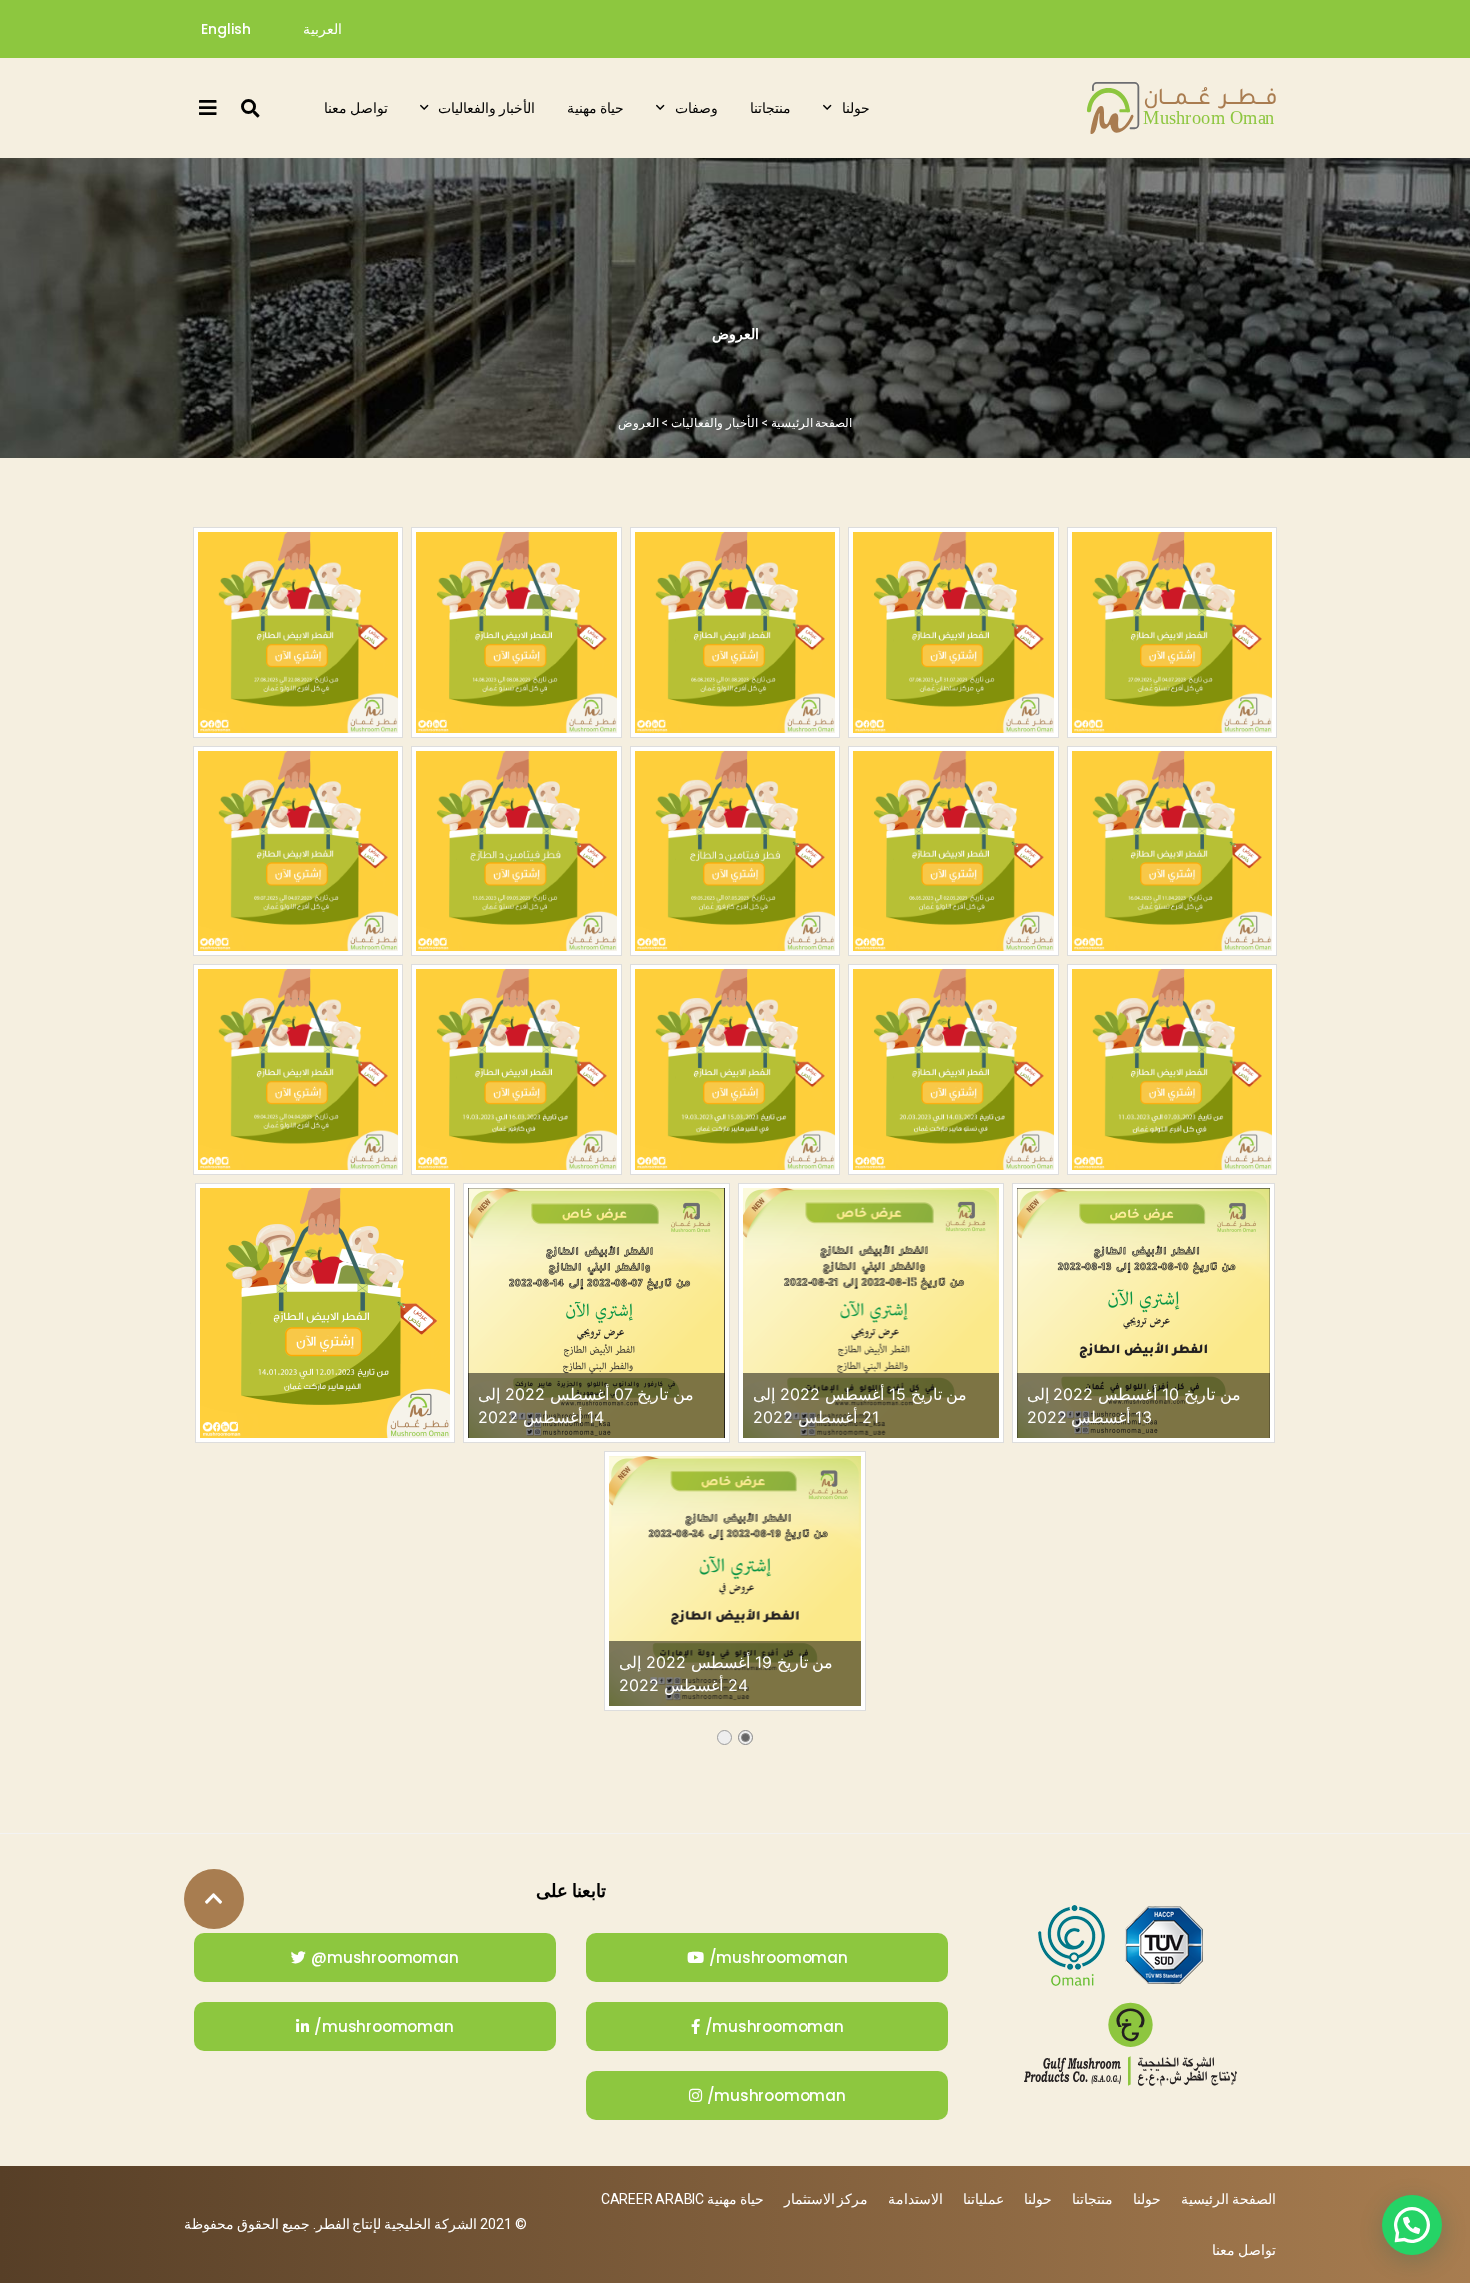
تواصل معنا (356, 108)
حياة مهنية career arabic (682, 2199)
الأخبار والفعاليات (486, 108)
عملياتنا (983, 2199)
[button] (250, 108)
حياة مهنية (595, 108)
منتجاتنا (770, 108)
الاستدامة (915, 2199)
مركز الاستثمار (826, 2199)
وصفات (696, 108)
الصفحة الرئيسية (812, 423)
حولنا (856, 108)
